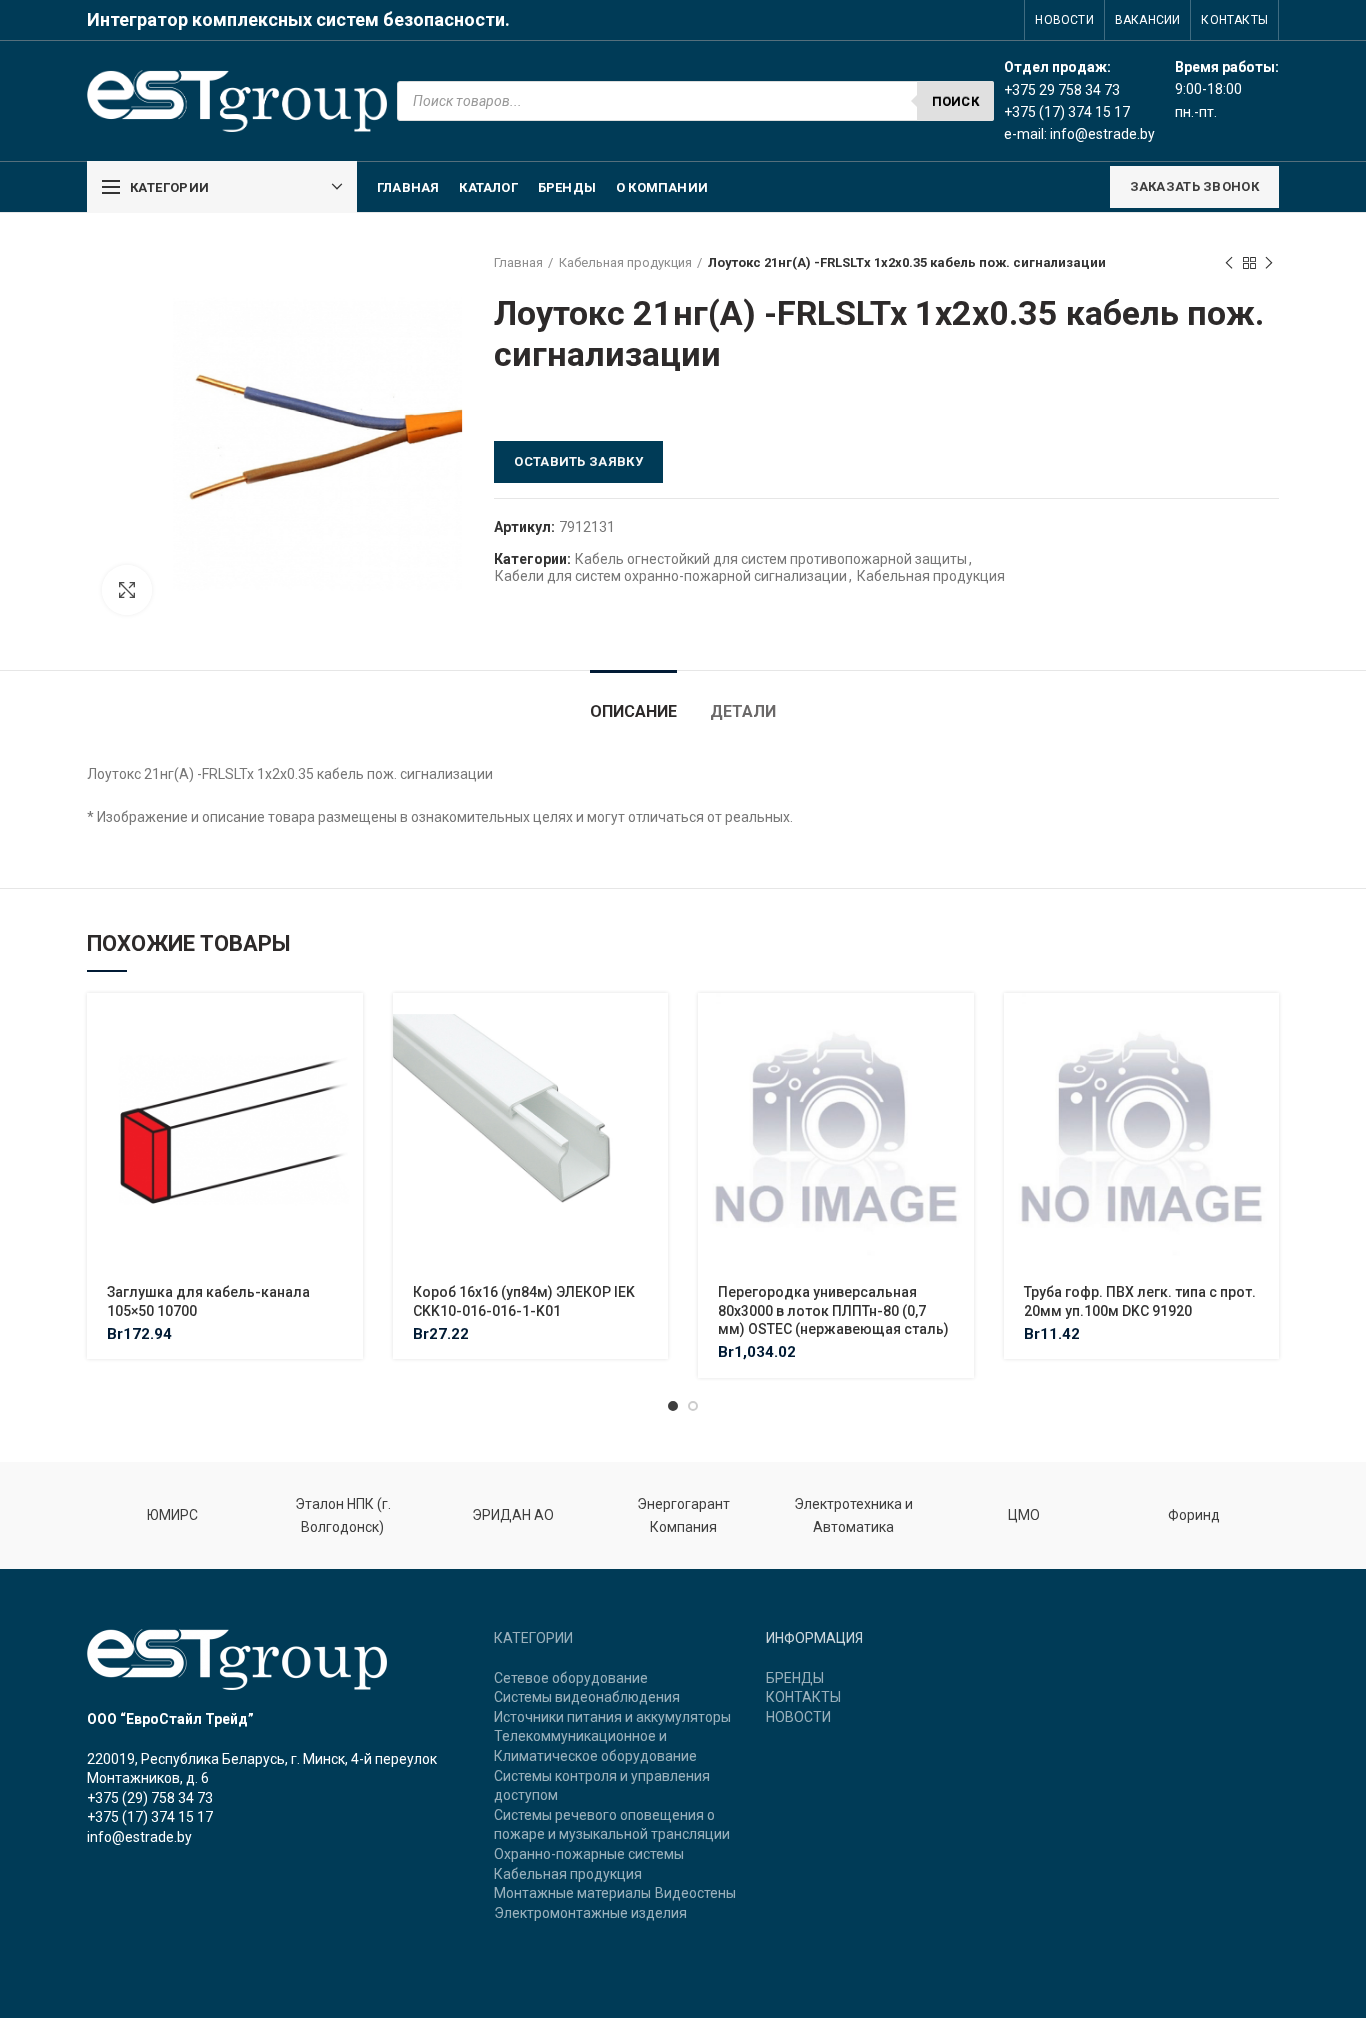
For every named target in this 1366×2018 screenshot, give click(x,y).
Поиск (956, 101)
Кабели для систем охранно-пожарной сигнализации (671, 576)
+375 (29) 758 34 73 (150, 1798)
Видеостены (695, 1893)
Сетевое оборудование (571, 1678)
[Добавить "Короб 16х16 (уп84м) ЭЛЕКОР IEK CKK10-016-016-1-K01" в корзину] (653, 1025)
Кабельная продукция (625, 262)
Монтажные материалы (572, 1893)
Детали (743, 711)
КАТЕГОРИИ (533, 1638)
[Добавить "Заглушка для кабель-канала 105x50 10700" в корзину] (348, 1025)
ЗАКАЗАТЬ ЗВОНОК (1195, 186)
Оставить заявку (578, 461)
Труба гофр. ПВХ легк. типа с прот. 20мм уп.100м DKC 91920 (1140, 1301)
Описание (633, 711)
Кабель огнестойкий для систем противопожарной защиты (771, 559)
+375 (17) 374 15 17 (150, 1817)
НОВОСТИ (798, 1717)
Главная (518, 262)
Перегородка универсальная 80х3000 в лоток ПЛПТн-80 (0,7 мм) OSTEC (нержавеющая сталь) (833, 1310)
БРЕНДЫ (795, 1678)
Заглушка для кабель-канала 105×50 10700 (208, 1301)
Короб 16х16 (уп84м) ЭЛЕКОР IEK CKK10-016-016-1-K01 (524, 1301)
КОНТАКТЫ (803, 1697)
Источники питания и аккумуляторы (612, 1717)
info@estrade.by (1102, 134)
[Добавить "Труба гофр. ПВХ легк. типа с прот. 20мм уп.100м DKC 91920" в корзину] (1264, 1025)
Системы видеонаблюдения (587, 1697)
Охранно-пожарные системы (589, 1854)
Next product (1269, 263)
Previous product (1229, 263)
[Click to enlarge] (127, 590)
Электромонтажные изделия (590, 1913)
